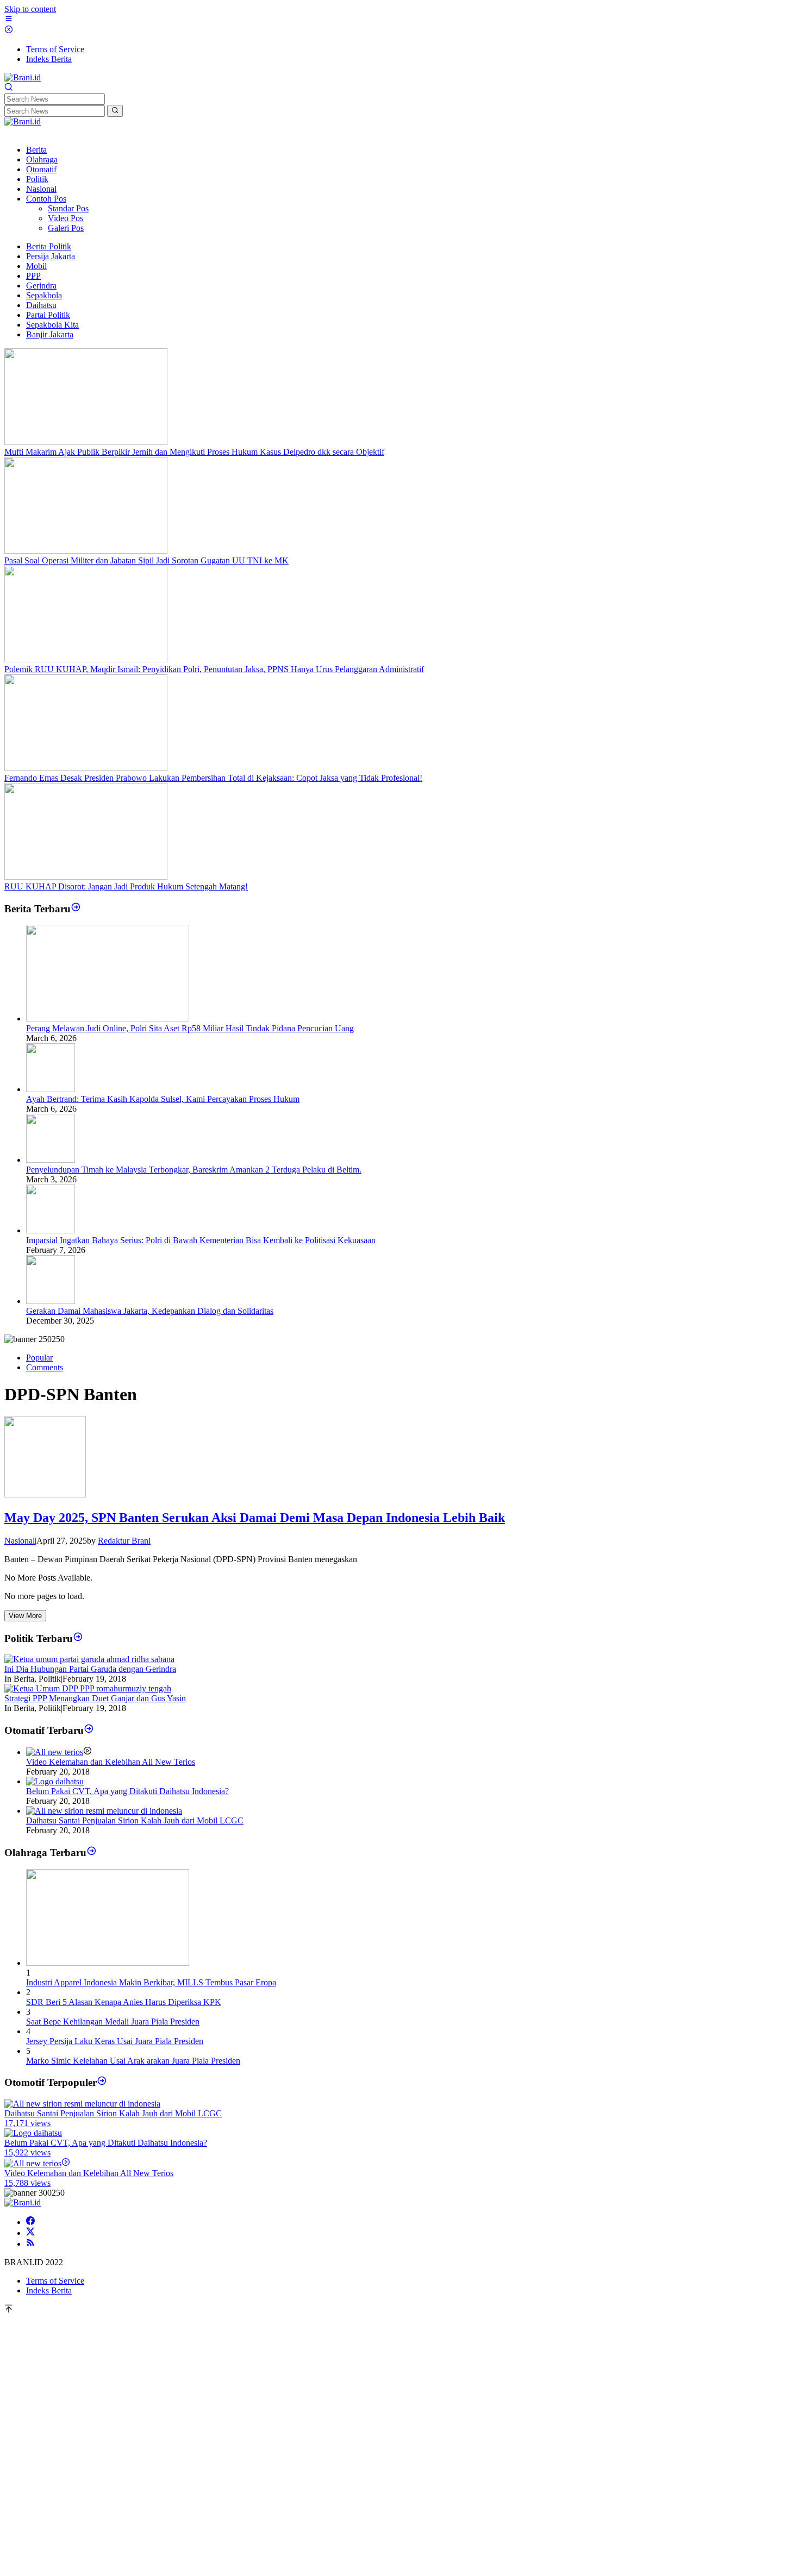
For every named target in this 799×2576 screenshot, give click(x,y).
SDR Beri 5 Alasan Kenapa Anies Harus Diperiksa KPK (124, 2002)
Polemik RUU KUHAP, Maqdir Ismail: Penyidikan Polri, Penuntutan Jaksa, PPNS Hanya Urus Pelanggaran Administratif (214, 669)
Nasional (20, 1541)
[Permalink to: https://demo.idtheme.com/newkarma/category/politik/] (78, 1638)
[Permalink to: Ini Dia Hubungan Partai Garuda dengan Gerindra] (89, 1659)
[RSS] (30, 2244)
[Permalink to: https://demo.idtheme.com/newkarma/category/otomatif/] (89, 1730)
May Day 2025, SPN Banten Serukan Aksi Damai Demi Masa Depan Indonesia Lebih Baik (255, 1518)
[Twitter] (30, 2233)
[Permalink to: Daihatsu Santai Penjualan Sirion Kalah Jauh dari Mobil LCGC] (104, 1811)
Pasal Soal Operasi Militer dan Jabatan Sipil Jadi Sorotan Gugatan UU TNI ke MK (146, 560)
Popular (39, 1358)
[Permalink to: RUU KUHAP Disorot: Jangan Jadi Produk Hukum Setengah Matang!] (86, 877)
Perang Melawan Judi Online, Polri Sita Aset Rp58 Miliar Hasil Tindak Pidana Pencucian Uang (190, 1028)
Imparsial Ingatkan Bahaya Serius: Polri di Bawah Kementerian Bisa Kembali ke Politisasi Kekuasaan (201, 1240)
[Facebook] (30, 2222)
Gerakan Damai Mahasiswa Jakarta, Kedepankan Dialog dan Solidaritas (150, 1311)
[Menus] (9, 20)
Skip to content (30, 9)
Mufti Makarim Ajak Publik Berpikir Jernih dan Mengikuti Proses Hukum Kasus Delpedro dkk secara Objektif (194, 452)
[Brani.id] (23, 77)
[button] (115, 111)
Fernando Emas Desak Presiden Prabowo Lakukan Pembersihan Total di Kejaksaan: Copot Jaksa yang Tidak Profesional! (213, 778)
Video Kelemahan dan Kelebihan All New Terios (111, 1762)
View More (25, 1616)
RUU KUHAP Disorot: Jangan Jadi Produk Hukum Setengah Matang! (126, 886)
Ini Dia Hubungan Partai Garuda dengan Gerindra (90, 1669)
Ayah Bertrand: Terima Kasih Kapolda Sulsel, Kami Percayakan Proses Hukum (163, 1099)
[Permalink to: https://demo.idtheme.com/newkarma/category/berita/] (76, 909)
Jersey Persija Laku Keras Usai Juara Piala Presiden (115, 2041)
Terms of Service (55, 2281)
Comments (45, 1367)
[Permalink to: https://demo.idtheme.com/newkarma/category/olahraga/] (92, 1853)
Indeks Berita (49, 2290)
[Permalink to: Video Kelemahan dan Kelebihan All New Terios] (55, 1752)
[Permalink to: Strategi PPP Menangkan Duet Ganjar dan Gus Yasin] (88, 1688)
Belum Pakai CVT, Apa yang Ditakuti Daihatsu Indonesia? (127, 1791)
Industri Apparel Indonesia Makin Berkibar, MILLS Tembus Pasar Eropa (151, 1982)
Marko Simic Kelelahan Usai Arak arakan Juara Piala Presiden (133, 2061)
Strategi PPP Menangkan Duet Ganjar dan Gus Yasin (95, 1698)
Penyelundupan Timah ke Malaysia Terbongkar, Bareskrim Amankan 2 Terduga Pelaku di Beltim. (194, 1170)
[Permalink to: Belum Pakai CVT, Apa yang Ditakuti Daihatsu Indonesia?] (55, 1781)
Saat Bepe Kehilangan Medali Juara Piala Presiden (113, 2022)
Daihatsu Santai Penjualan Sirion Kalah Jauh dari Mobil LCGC (135, 1820)
